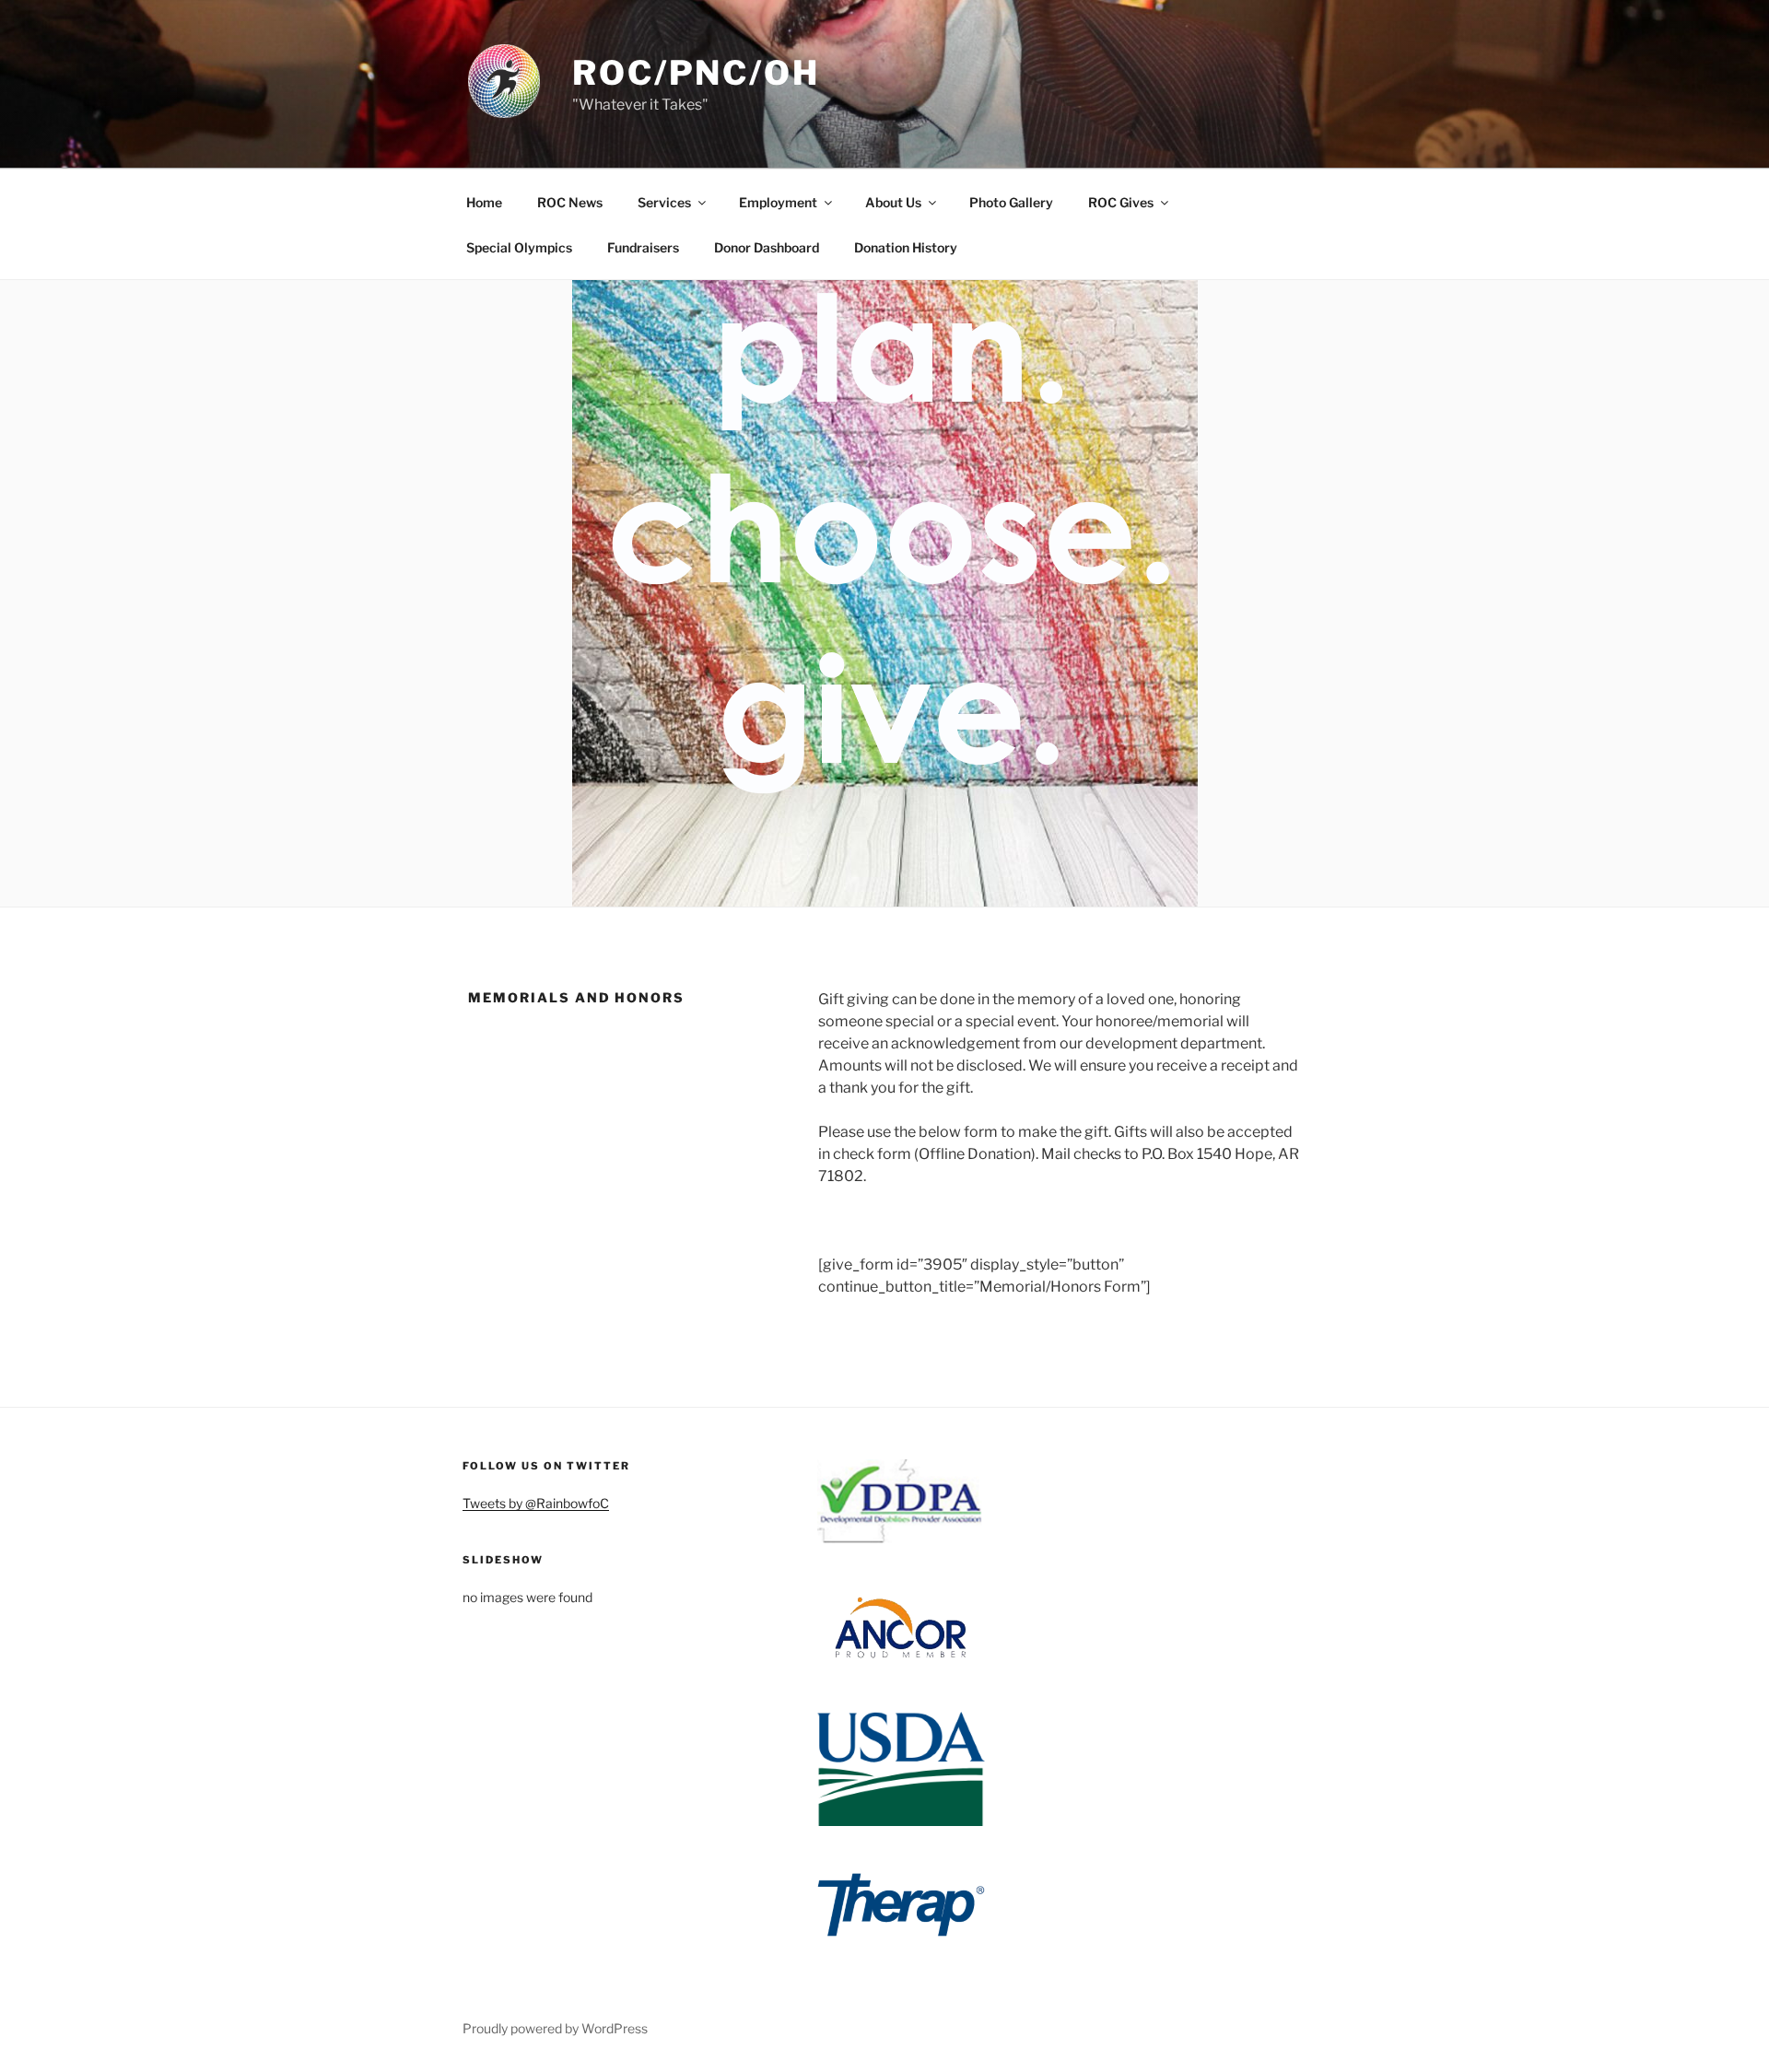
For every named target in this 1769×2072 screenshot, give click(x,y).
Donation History (906, 247)
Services (664, 202)
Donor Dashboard (767, 247)
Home (484, 202)
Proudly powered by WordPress (555, 2028)
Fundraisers (643, 247)
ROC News (570, 202)
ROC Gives (1121, 202)
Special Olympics (519, 247)
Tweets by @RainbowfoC (536, 1503)
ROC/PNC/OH (696, 73)
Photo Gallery (1011, 202)
